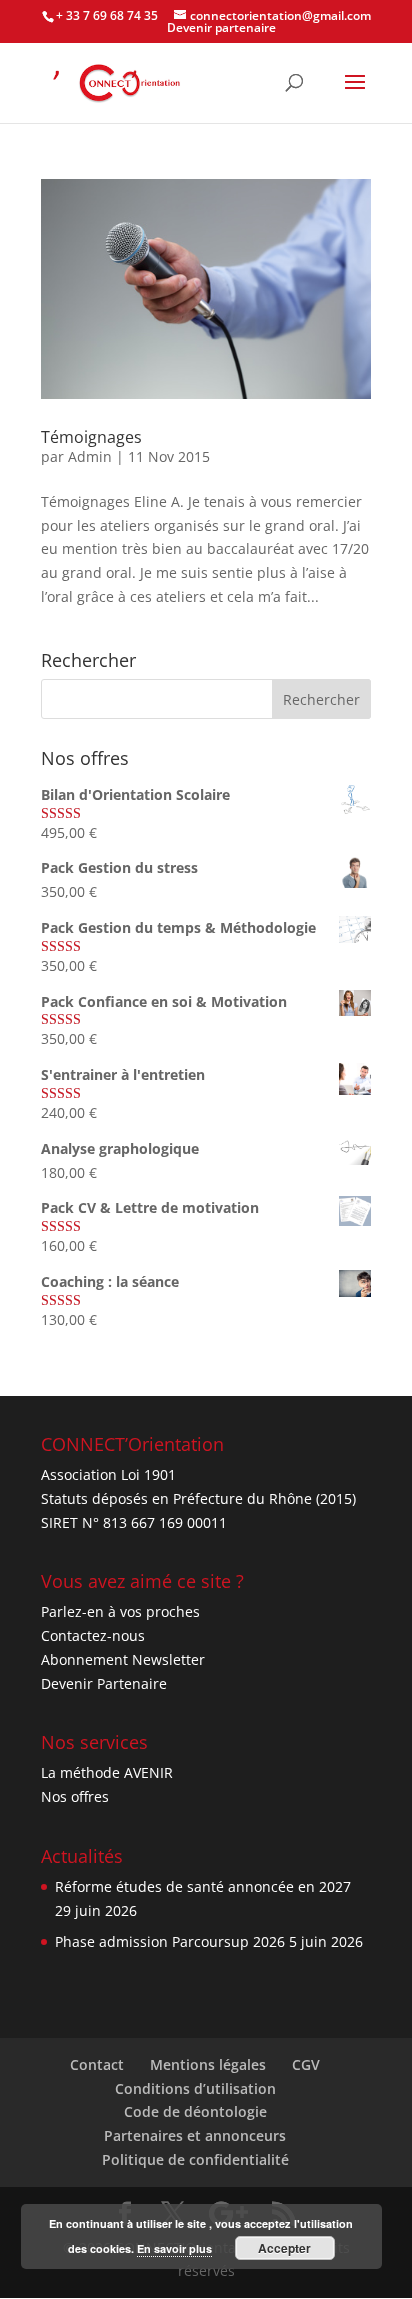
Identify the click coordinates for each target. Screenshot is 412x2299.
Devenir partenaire (221, 27)
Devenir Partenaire (104, 1683)
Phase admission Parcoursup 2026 (170, 1941)
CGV (306, 2064)
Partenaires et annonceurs (195, 2135)
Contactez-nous (93, 1635)
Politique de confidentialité (195, 2159)
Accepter (284, 2248)
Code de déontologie (195, 2111)
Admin (90, 456)
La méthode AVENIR (107, 1772)
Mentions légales (208, 2064)
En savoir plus (174, 2248)
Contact (97, 2064)
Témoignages (91, 437)
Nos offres (75, 1796)
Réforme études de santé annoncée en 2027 (203, 1886)
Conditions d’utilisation (195, 2088)
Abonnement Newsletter (123, 1659)
